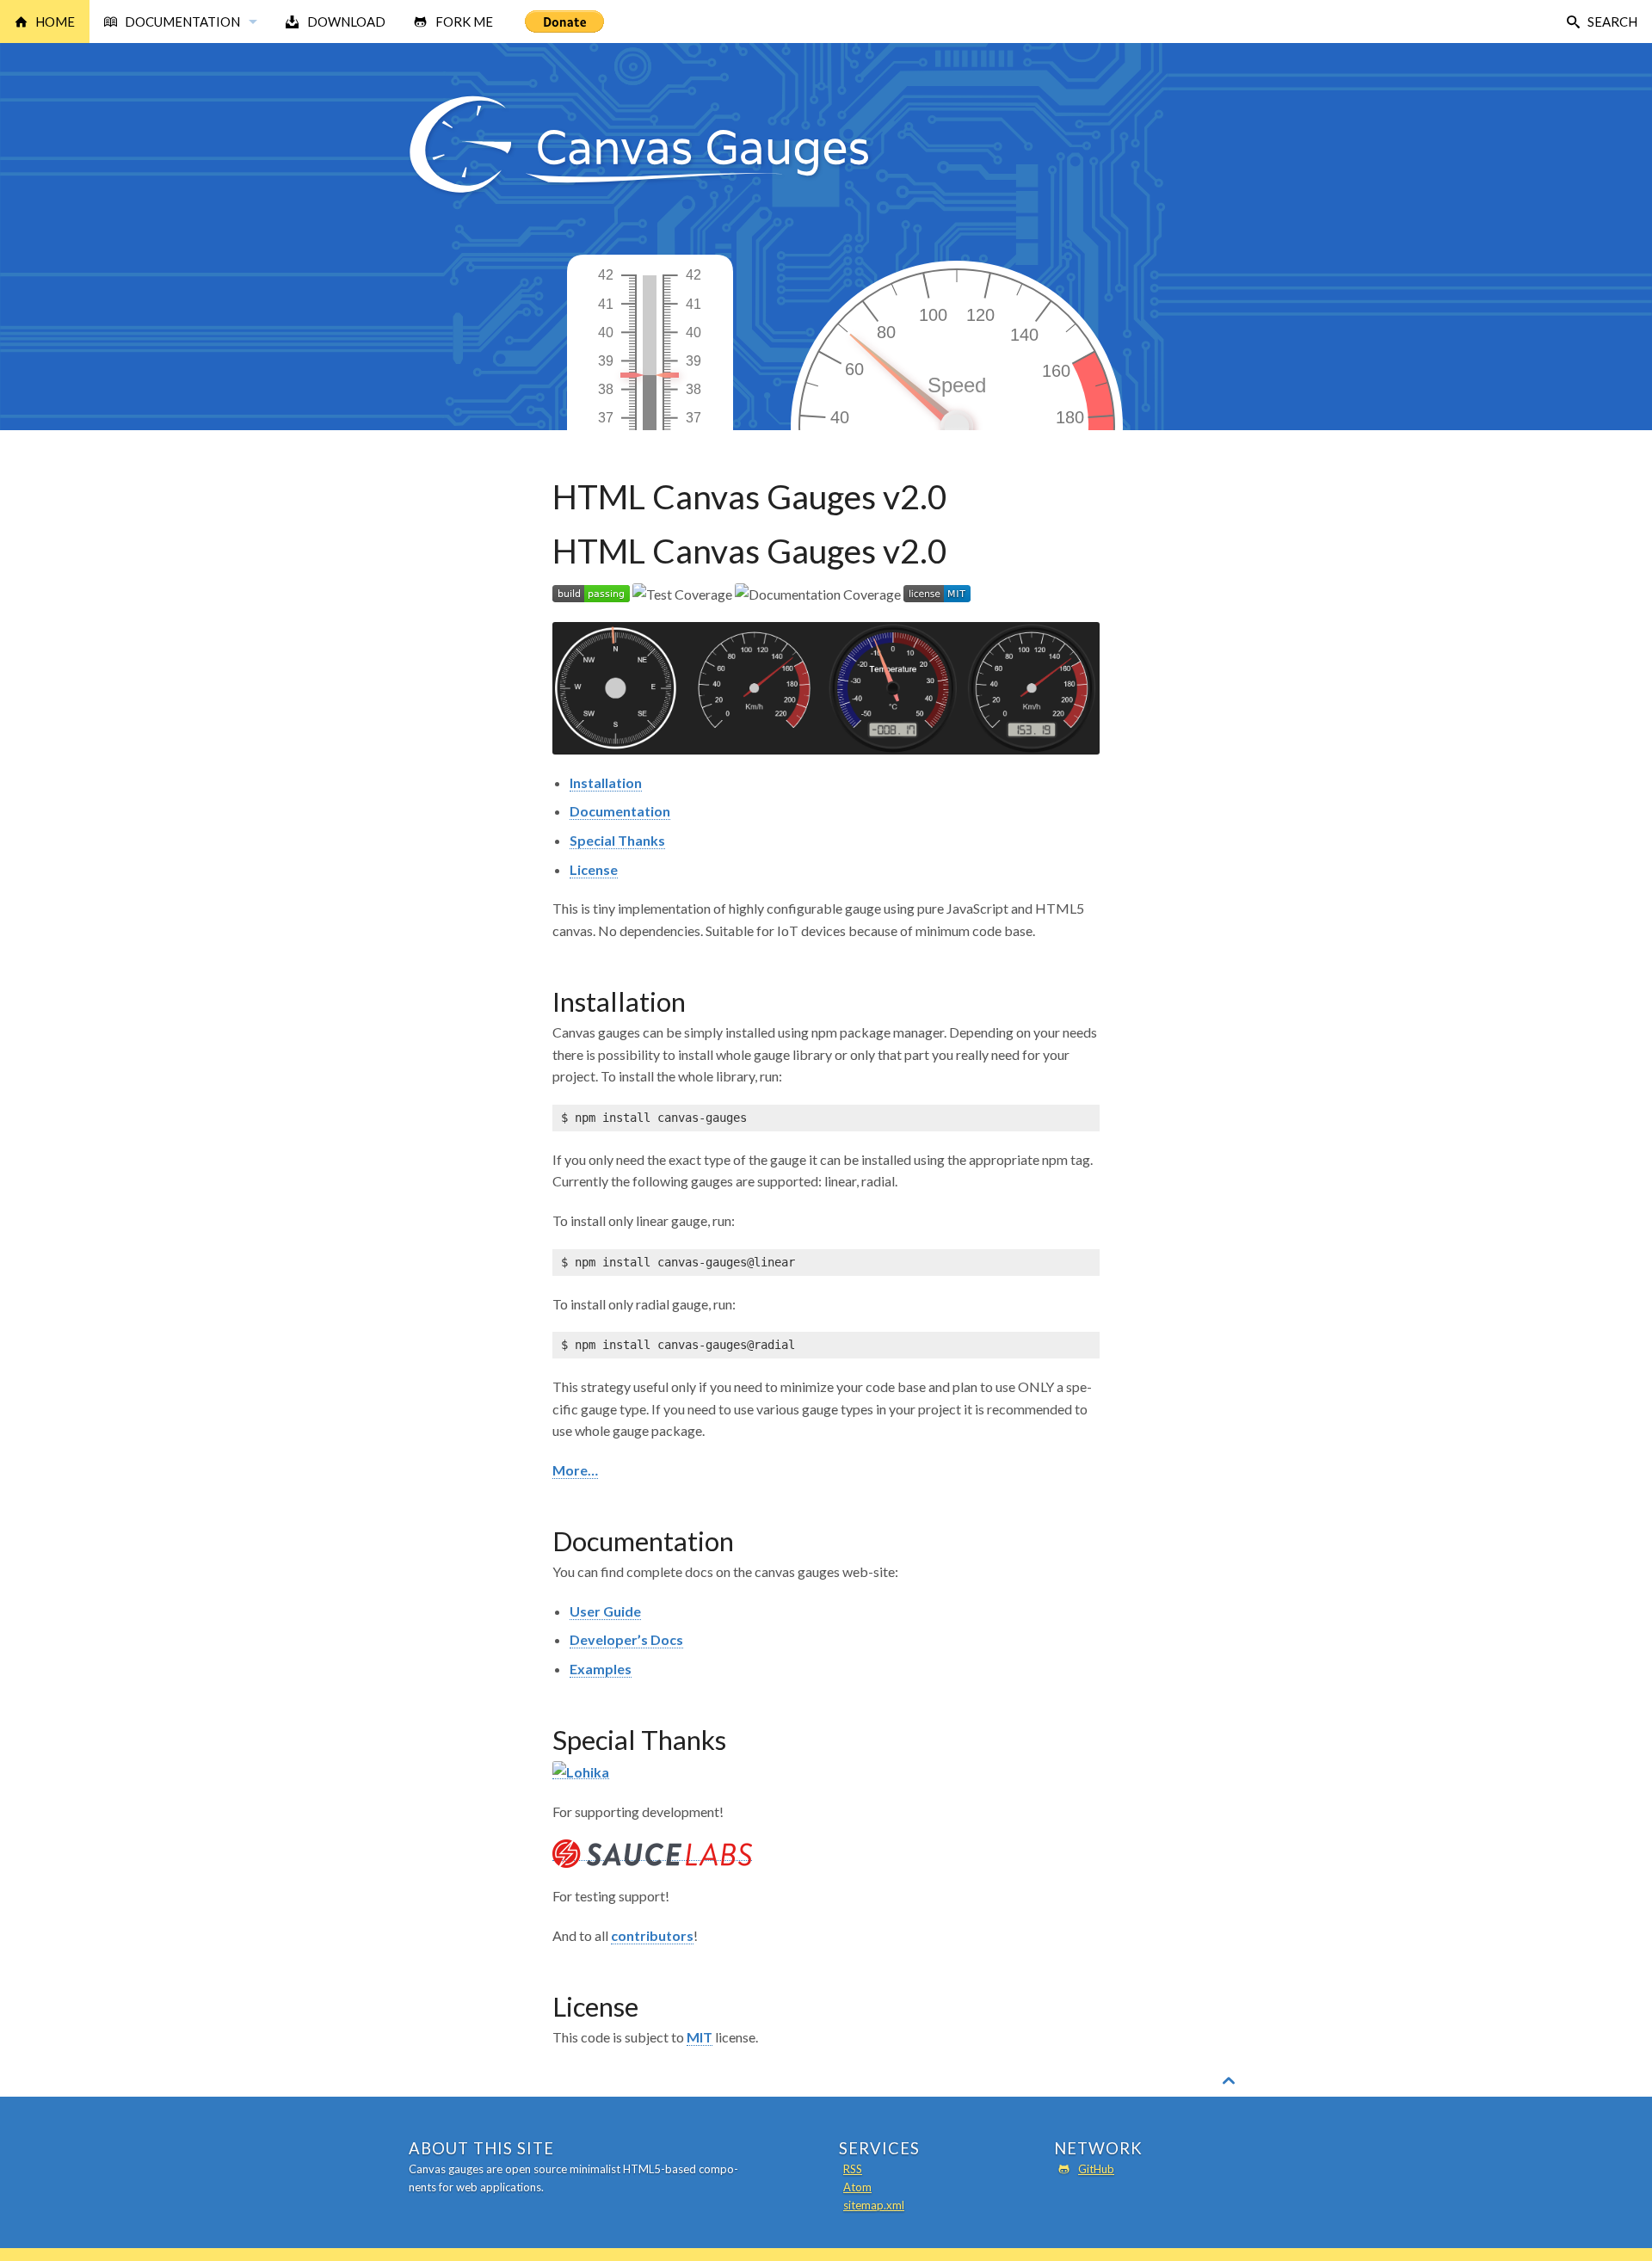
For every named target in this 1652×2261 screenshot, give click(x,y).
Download (346, 22)
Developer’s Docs (626, 1639)
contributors (652, 1935)
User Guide (605, 1611)
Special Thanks (617, 840)
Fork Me (464, 22)
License (594, 869)
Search (1612, 22)
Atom (857, 2187)
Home (55, 22)
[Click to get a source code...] (653, 427)
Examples (601, 1669)
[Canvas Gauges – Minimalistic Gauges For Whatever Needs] (640, 192)
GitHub (1096, 2169)
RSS (853, 2169)
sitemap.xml (874, 2205)
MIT (700, 2037)
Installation (606, 782)
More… (575, 1470)
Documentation (182, 22)
